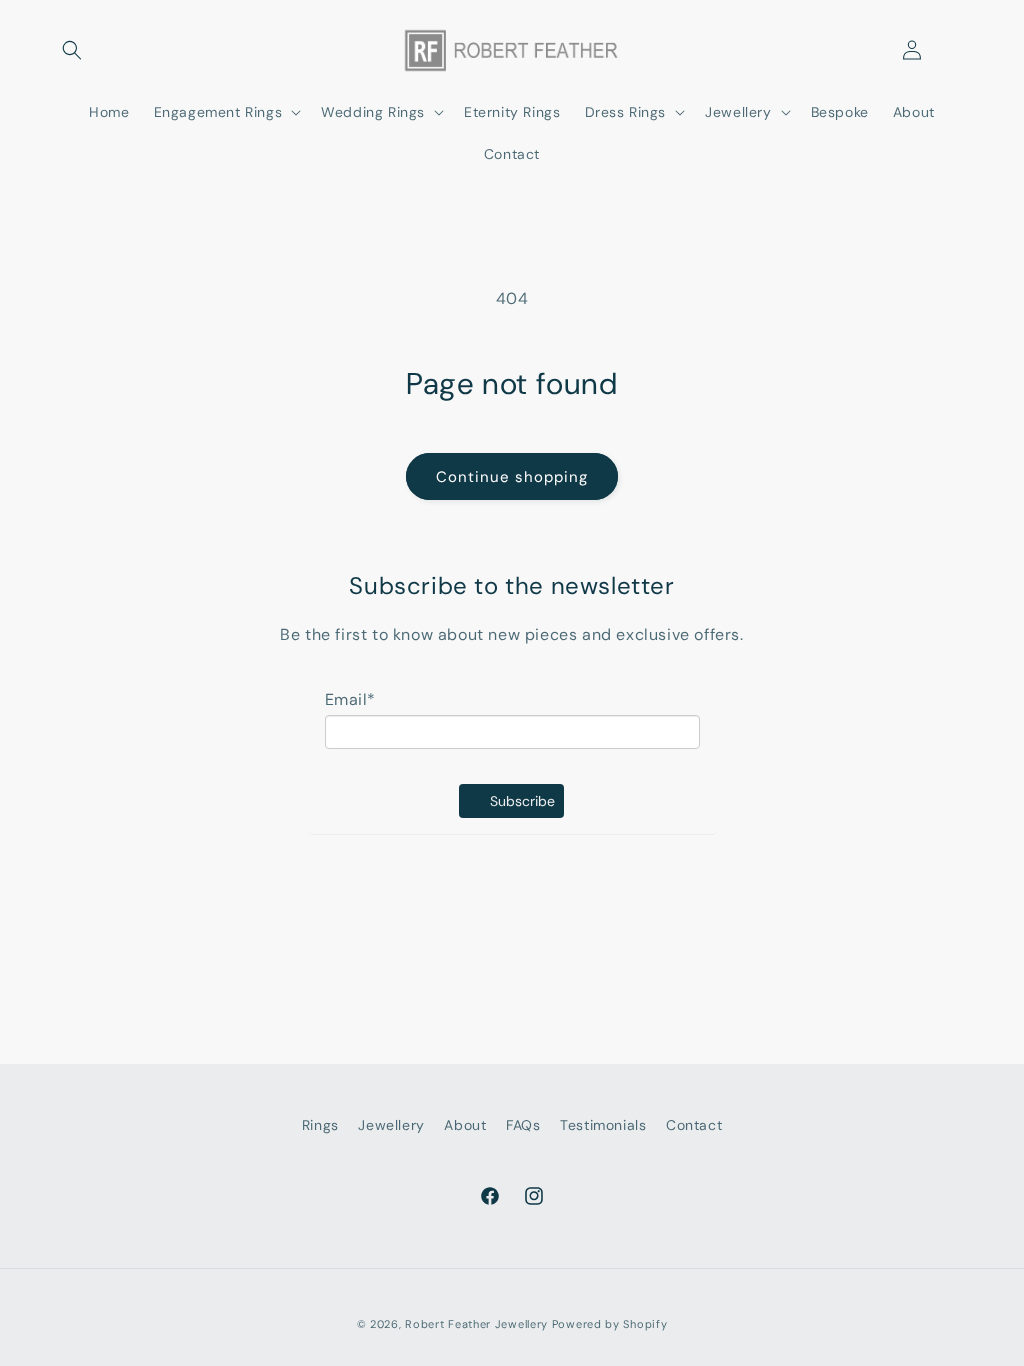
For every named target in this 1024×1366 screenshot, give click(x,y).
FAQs (523, 1125)
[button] (72, 50)
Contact (694, 1125)
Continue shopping (512, 477)
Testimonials (603, 1125)
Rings (320, 1125)
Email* (351, 699)
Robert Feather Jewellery (476, 1324)
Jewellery (391, 1125)
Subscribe (522, 801)
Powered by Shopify (610, 1324)
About (465, 1125)
